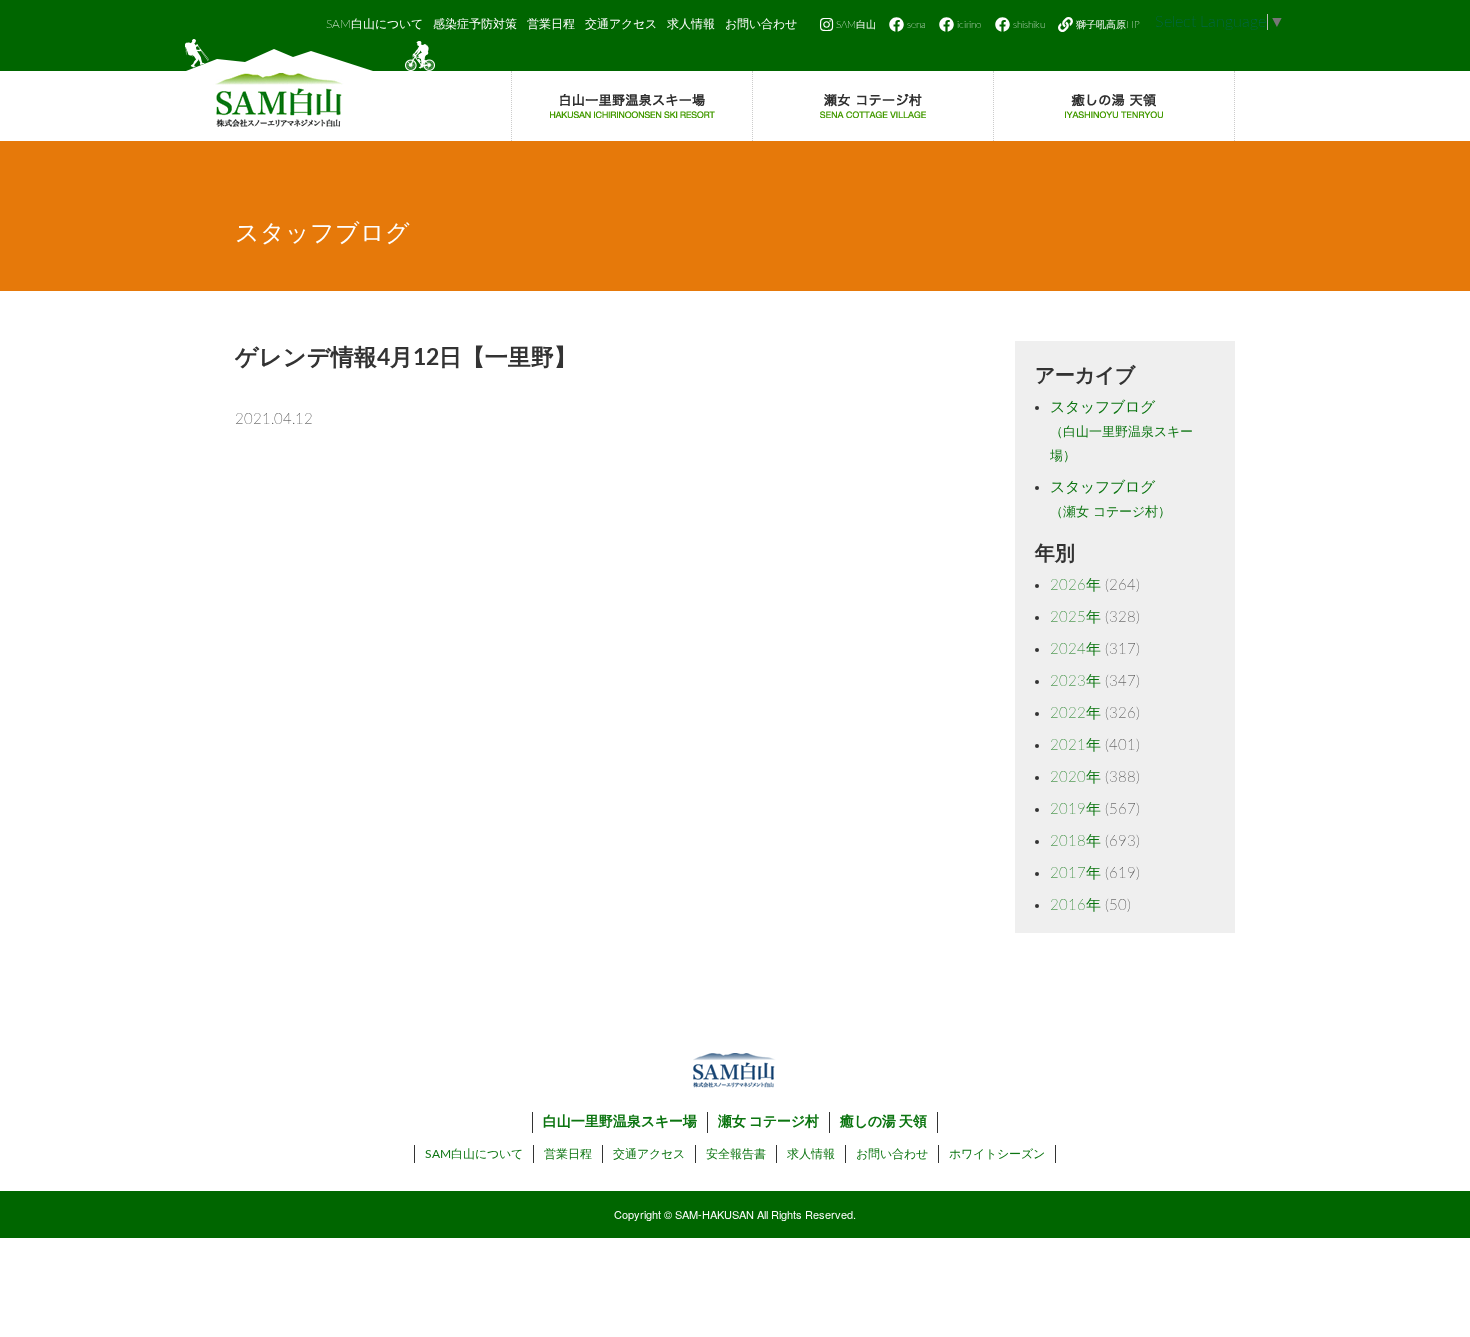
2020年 (1075, 777)
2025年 (1075, 617)
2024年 (1075, 649)
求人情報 (691, 24)
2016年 (1075, 905)
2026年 (1075, 585)
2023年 (1075, 681)
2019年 (1075, 809)
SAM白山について (374, 24)
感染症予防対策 (475, 24)
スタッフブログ (1121, 431)
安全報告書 (736, 1154)
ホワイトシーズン (997, 1154)
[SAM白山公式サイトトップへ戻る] (310, 90)
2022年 (1075, 713)
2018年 (1075, 841)
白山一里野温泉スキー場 (620, 1122)
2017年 (1075, 873)
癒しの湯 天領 (883, 1122)
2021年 (1075, 745)
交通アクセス (621, 24)
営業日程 (551, 24)
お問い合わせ (761, 24)
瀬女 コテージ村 (768, 1122)
